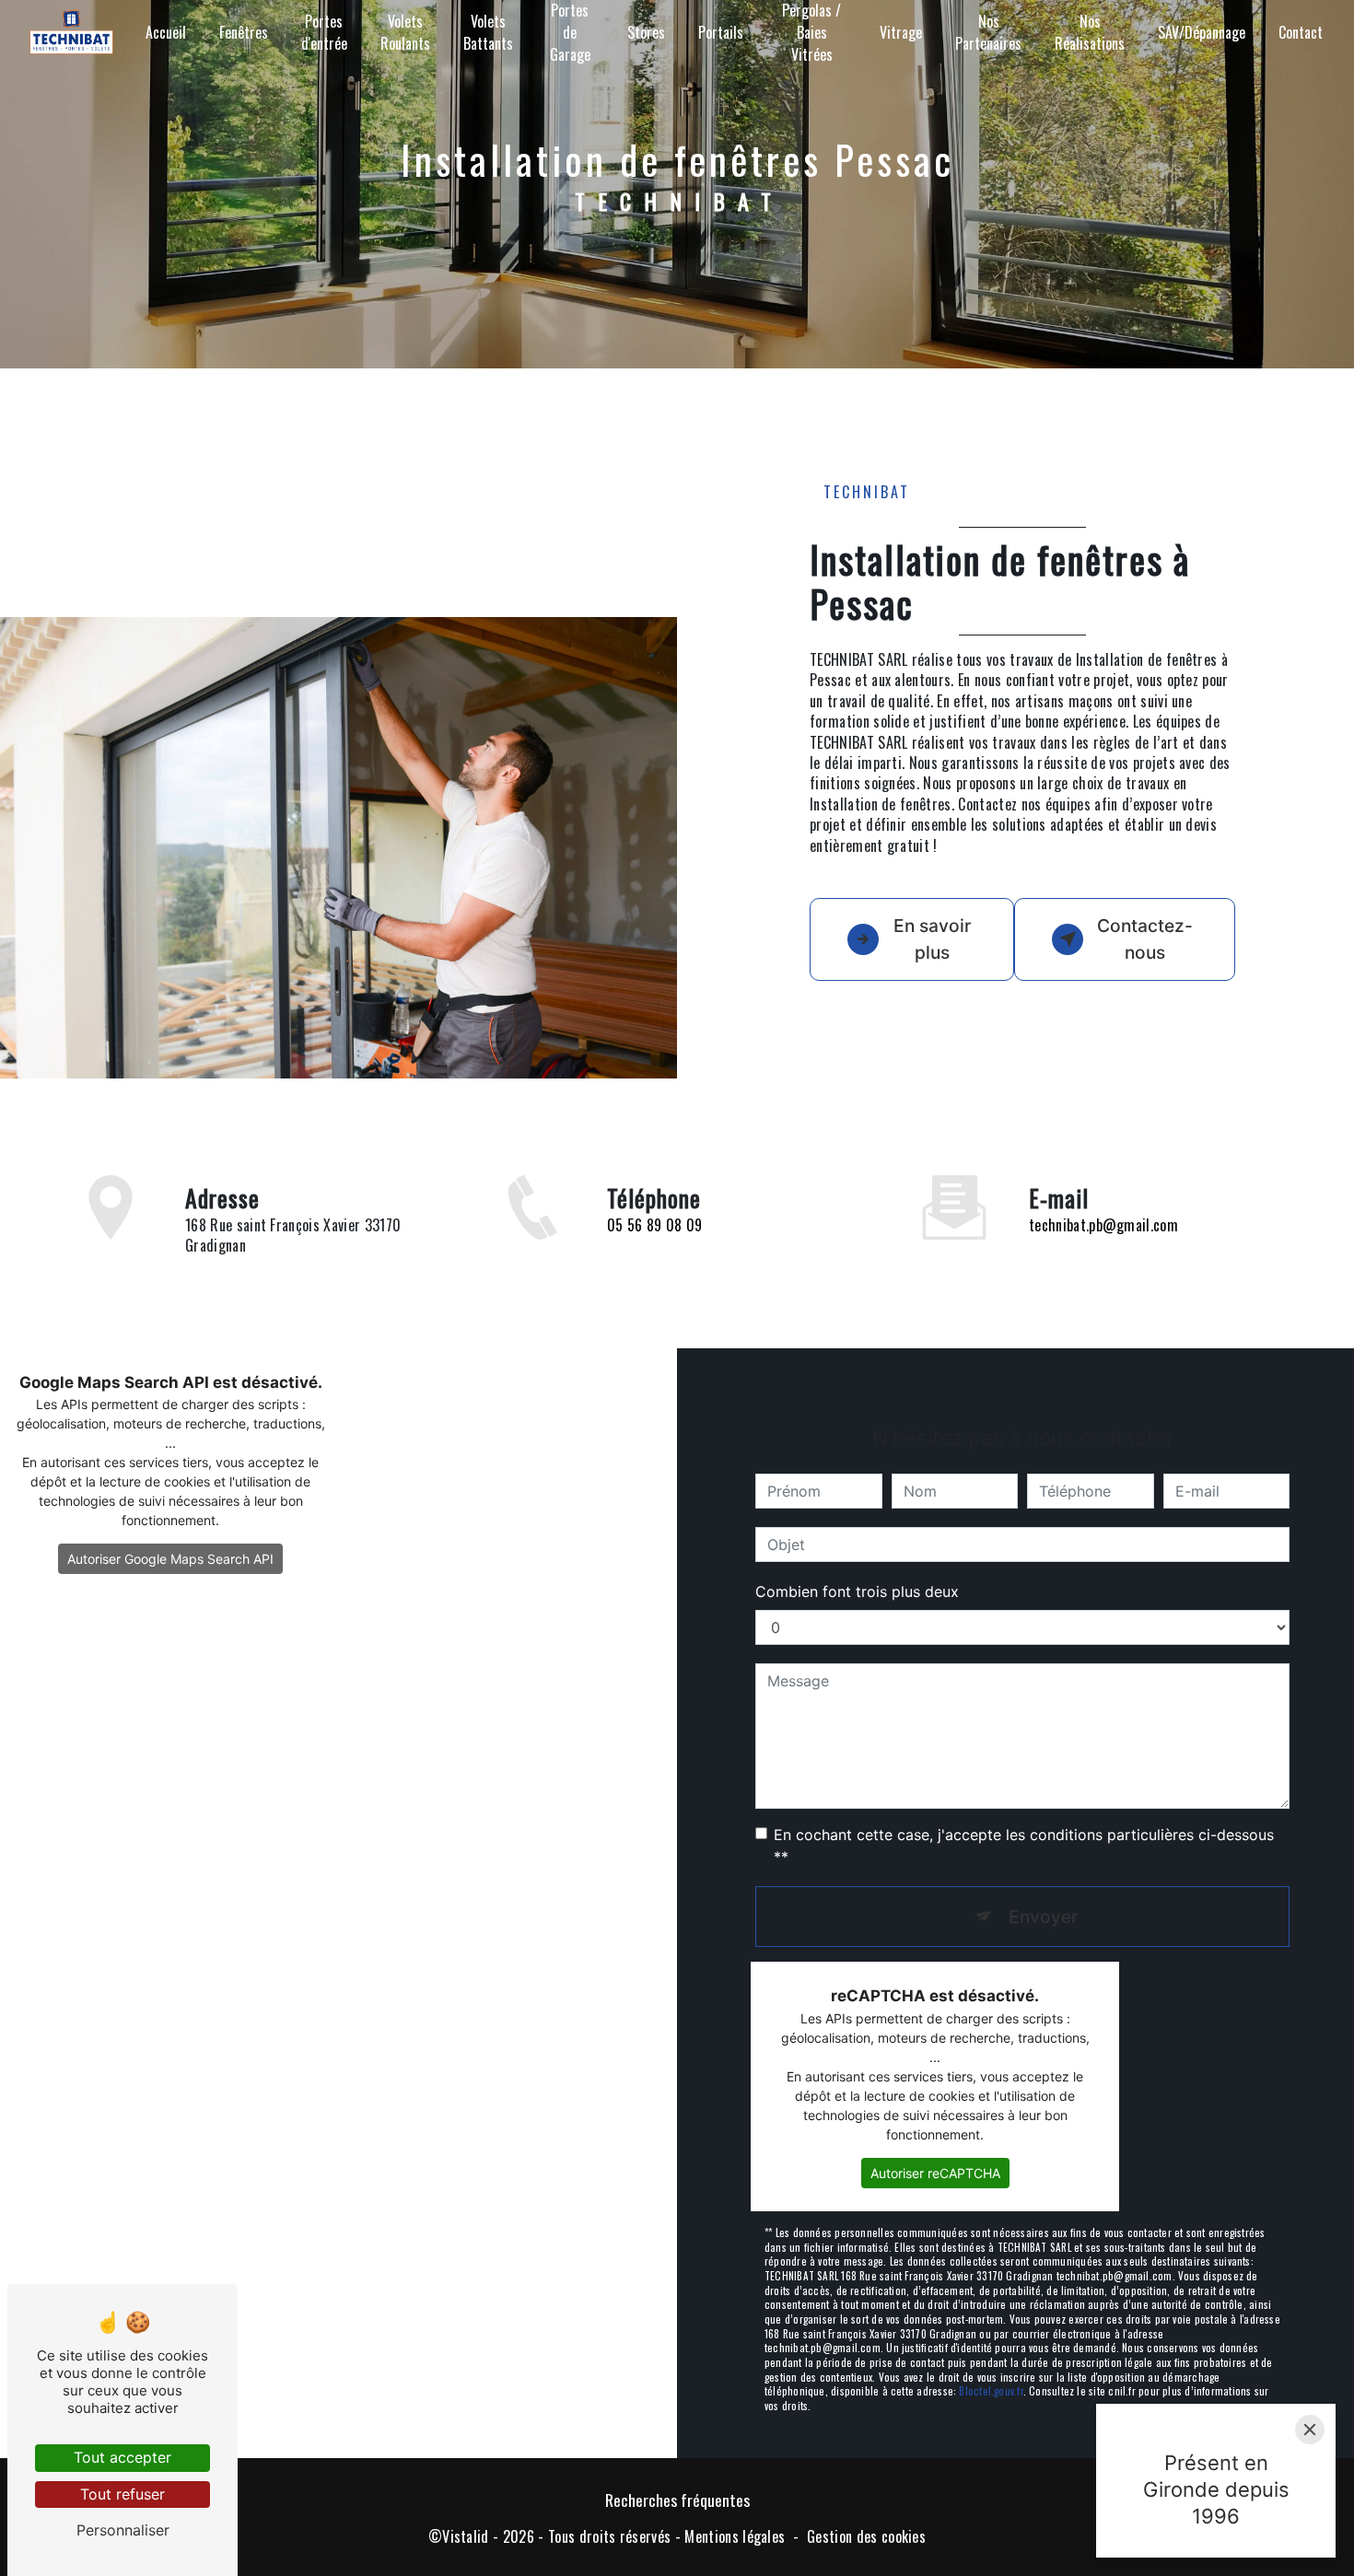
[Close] (1310, 2430)
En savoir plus (932, 939)
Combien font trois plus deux (857, 1591)
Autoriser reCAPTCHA (935, 2173)
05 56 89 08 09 (654, 1225)
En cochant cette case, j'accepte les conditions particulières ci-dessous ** (1024, 1846)
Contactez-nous (1145, 939)
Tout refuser (123, 2494)
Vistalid (466, 2536)
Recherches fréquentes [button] (677, 2500)
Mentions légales (735, 2536)
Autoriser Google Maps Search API (170, 1559)
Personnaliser (123, 2530)
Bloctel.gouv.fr (991, 2391)
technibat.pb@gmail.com (1103, 1225)
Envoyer (1043, 1917)
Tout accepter (123, 2457)
